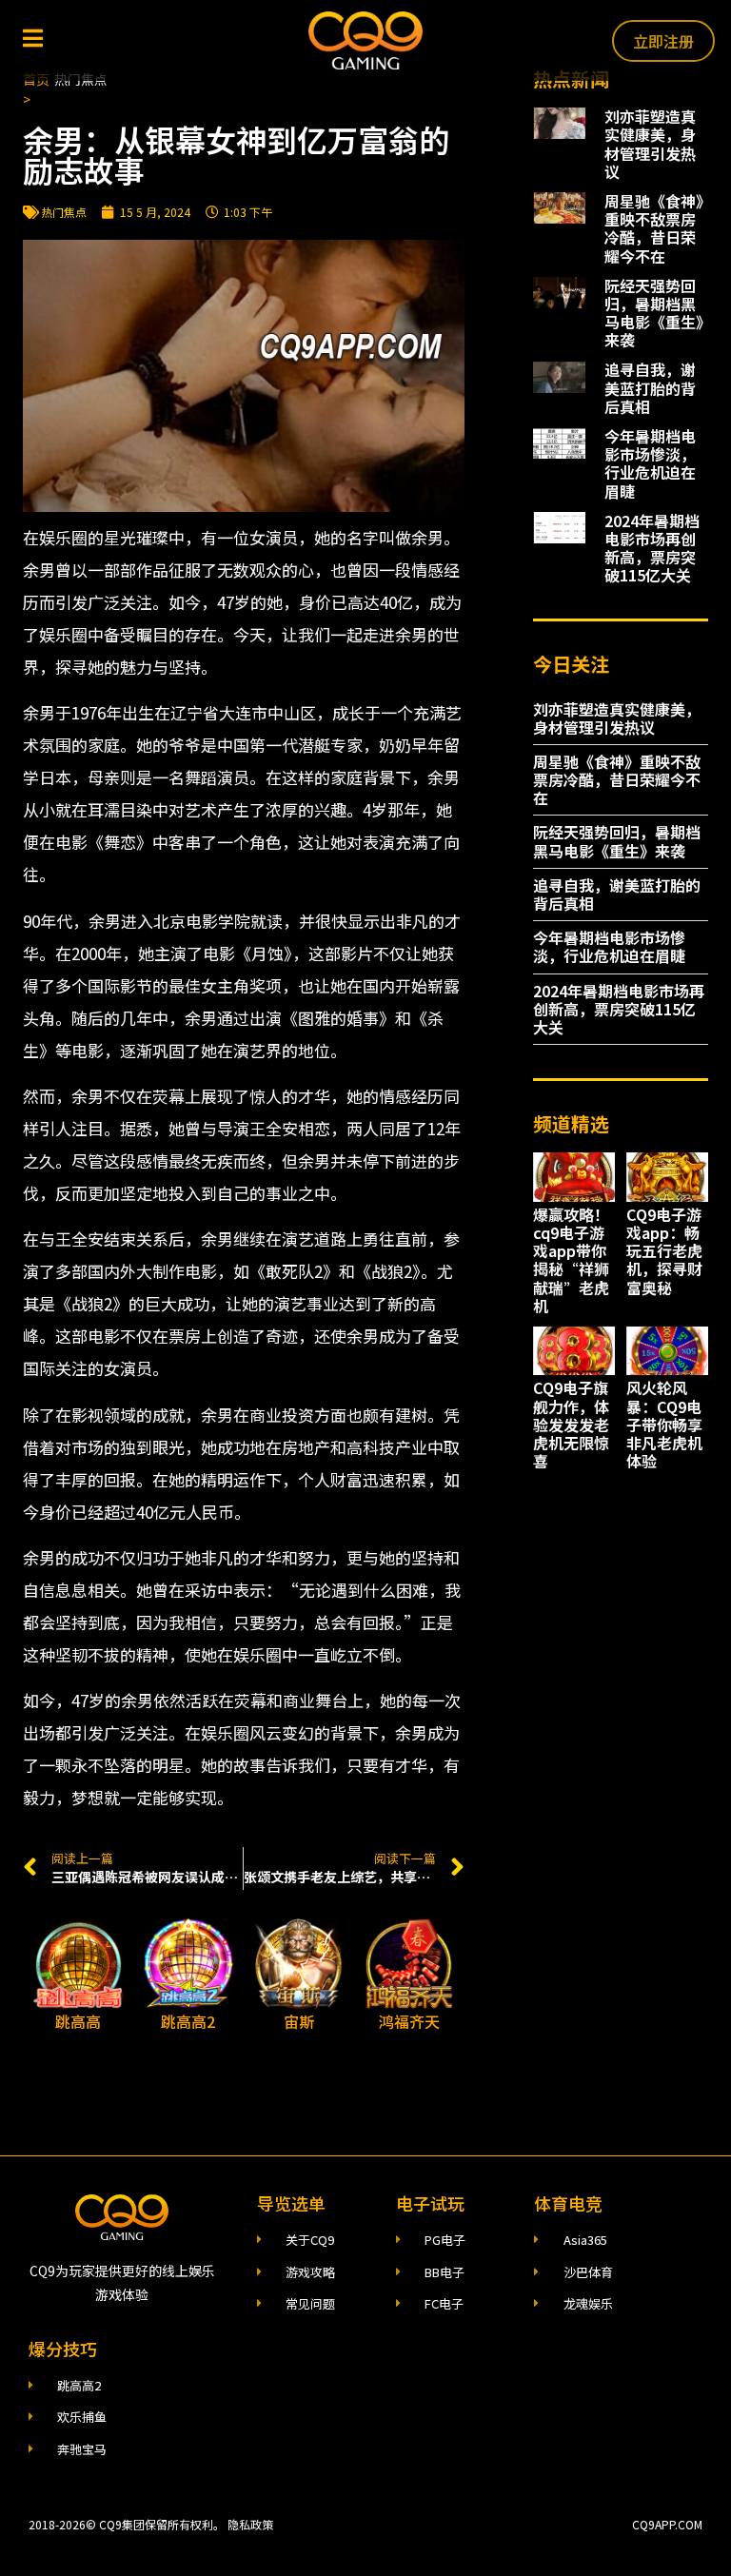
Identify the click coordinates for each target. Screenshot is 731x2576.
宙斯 (299, 2021)
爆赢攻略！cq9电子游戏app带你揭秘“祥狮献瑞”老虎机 (571, 1260)
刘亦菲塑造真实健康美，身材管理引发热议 (650, 144)
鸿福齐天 (409, 2021)
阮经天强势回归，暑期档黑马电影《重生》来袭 (654, 313)
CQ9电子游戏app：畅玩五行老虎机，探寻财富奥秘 (664, 1251)
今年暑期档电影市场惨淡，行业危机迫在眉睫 (650, 463)
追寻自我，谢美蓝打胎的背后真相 (650, 387)
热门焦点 (64, 212)
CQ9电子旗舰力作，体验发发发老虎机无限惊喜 (571, 1424)
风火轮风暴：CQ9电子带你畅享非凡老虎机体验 (664, 1424)
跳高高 (78, 2021)
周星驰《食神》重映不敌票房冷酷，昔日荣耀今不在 (654, 228)
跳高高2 (188, 2021)
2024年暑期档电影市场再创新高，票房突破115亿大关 (652, 548)
